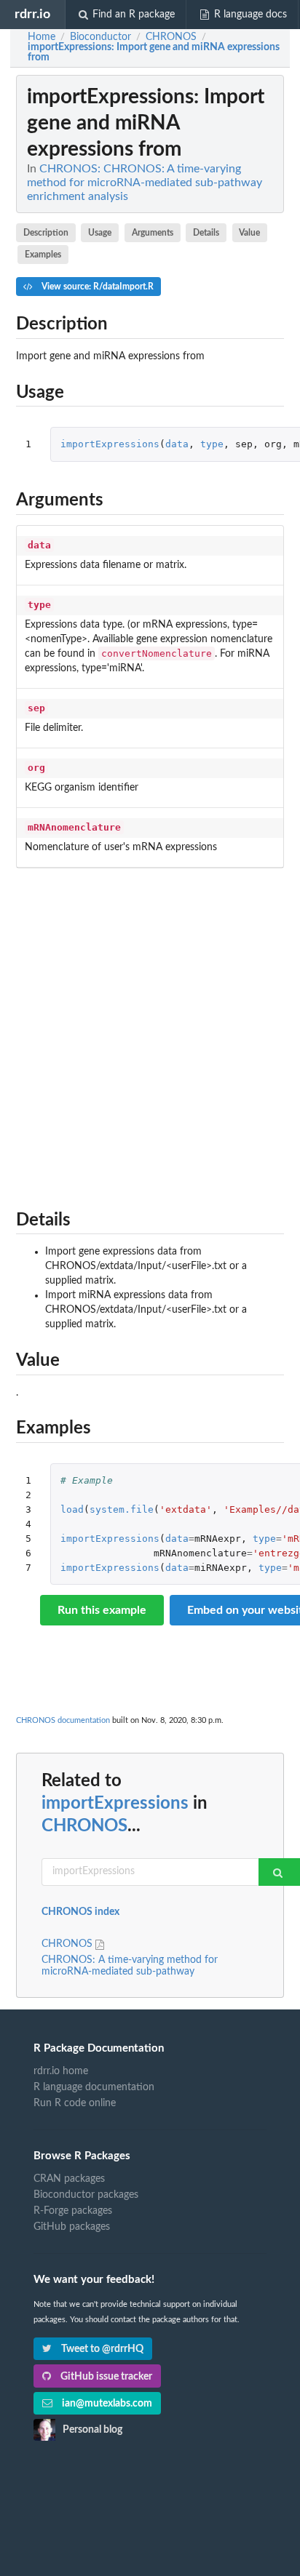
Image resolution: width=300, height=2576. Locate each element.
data (177, 444)
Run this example (102, 1610)
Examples (43, 255)
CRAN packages (69, 2179)
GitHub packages (72, 2227)
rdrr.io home (61, 2071)
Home (42, 37)
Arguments (153, 233)
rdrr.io (32, 14)
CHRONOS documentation (63, 1720)
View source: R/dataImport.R (96, 287)
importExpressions (110, 444)
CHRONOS (84, 1826)
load (72, 1509)
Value (249, 233)
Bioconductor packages (86, 2195)
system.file (122, 1509)
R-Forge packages (73, 2211)
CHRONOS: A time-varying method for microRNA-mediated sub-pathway (130, 1966)
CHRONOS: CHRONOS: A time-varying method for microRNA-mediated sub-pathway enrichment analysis (145, 183)
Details (206, 233)
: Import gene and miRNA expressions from (154, 52)
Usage (100, 233)
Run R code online (75, 2103)
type (212, 444)
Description (46, 233)
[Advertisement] (150, 1035)
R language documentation (94, 2087)
